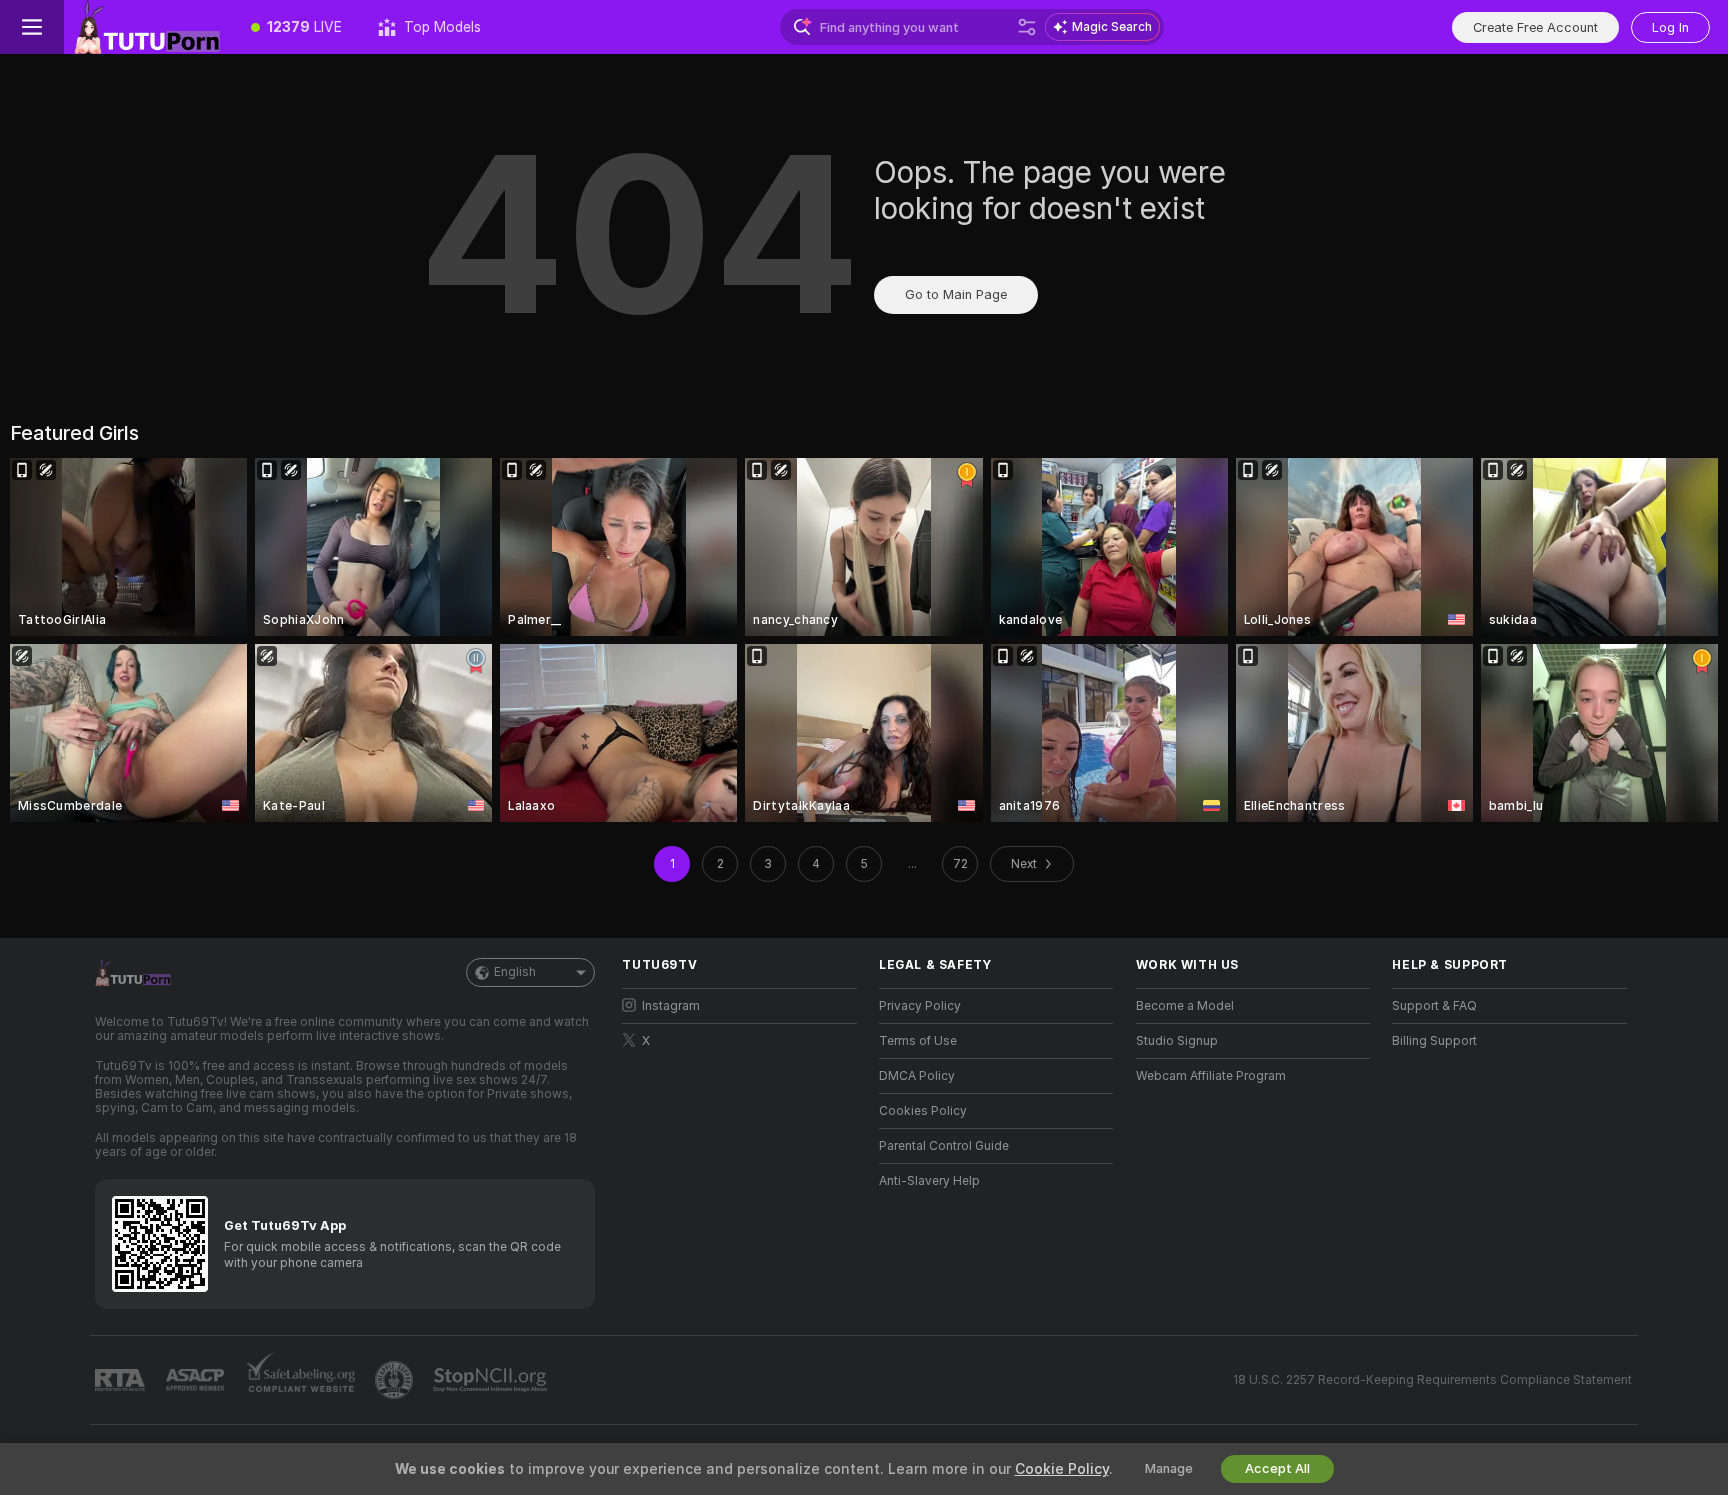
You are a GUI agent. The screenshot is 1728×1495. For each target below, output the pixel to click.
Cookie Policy (1062, 1469)
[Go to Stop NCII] (492, 1380)
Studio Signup (1177, 1041)
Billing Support (1434, 1041)
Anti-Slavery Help (929, 1181)
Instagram (671, 1006)
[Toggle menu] (32, 27)
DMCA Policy (917, 1076)
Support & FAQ (1434, 1006)
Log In (1670, 27)
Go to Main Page (956, 294)
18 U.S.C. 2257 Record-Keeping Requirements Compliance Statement (1432, 1380)
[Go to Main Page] (148, 27)
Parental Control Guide (944, 1146)
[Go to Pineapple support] (396, 1380)
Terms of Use (918, 1041)
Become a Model (1185, 1006)
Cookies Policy (923, 1111)
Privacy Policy (920, 1006)
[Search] (1027, 27)
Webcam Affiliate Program (1211, 1076)
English (515, 972)
